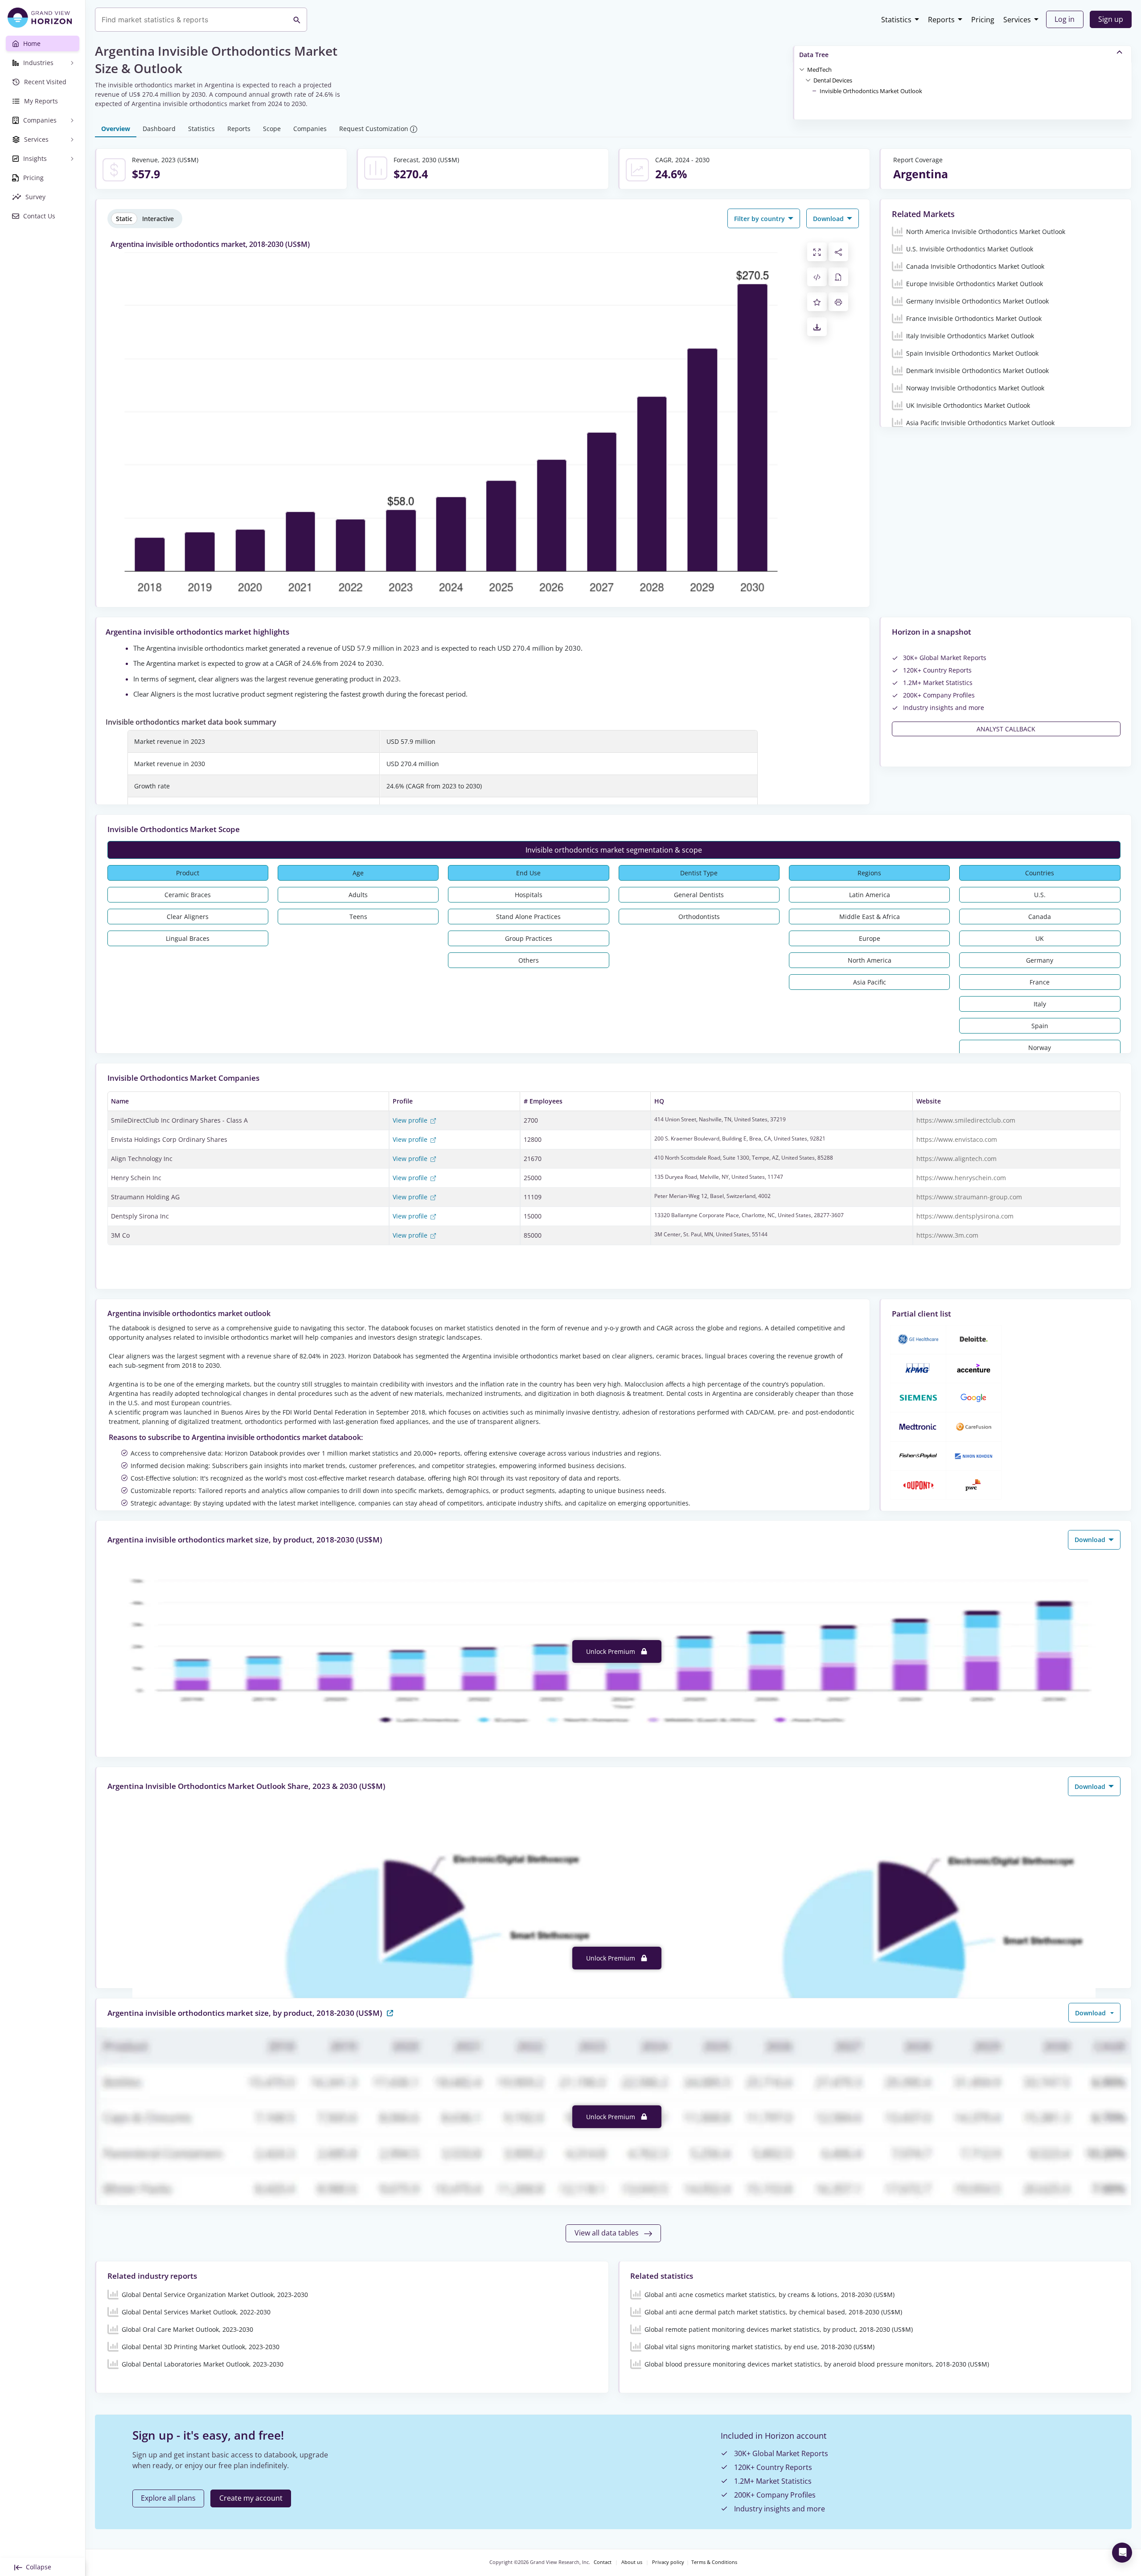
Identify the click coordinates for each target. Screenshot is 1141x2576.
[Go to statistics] (390, 2012)
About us (632, 2562)
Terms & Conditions (714, 2562)
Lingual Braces (188, 938)
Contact (603, 2562)
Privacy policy (668, 2562)
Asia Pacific (870, 982)
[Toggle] (802, 69)
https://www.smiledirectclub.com (966, 1120)
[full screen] (817, 252)
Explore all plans (168, 2498)
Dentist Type (699, 873)
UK (1040, 938)
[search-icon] (297, 20)
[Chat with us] (1122, 2553)
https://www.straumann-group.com (969, 1197)
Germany (1040, 960)
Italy (1040, 1004)
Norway (1040, 1048)
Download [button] (829, 219)
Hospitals (529, 895)
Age (358, 873)
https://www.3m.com (947, 1235)
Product (188, 873)
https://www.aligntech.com (956, 1159)
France (1040, 982)
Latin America (870, 895)
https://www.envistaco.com (957, 1139)
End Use (528, 873)
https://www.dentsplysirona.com (965, 1216)
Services (1017, 20)
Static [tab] (124, 219)
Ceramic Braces (188, 895)
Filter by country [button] (760, 219)
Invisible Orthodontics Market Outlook (871, 91)
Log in (1065, 19)
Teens (358, 917)
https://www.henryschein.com (961, 1178)
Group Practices (529, 938)
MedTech (819, 70)
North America (870, 960)
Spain (1040, 1026)
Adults (358, 895)
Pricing (983, 20)
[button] (819, 69)
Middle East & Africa (870, 917)
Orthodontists (699, 917)
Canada (1040, 917)
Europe (870, 938)
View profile (411, 1120)
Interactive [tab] (158, 219)
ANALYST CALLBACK (1006, 729)
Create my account (251, 2498)
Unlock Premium (612, 1651)
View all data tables (607, 2233)
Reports (941, 20)
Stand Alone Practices (528, 917)
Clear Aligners (188, 917)
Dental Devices (833, 80)
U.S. (1040, 895)
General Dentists (699, 895)
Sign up (1111, 19)
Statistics (896, 20)
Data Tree (814, 55)
